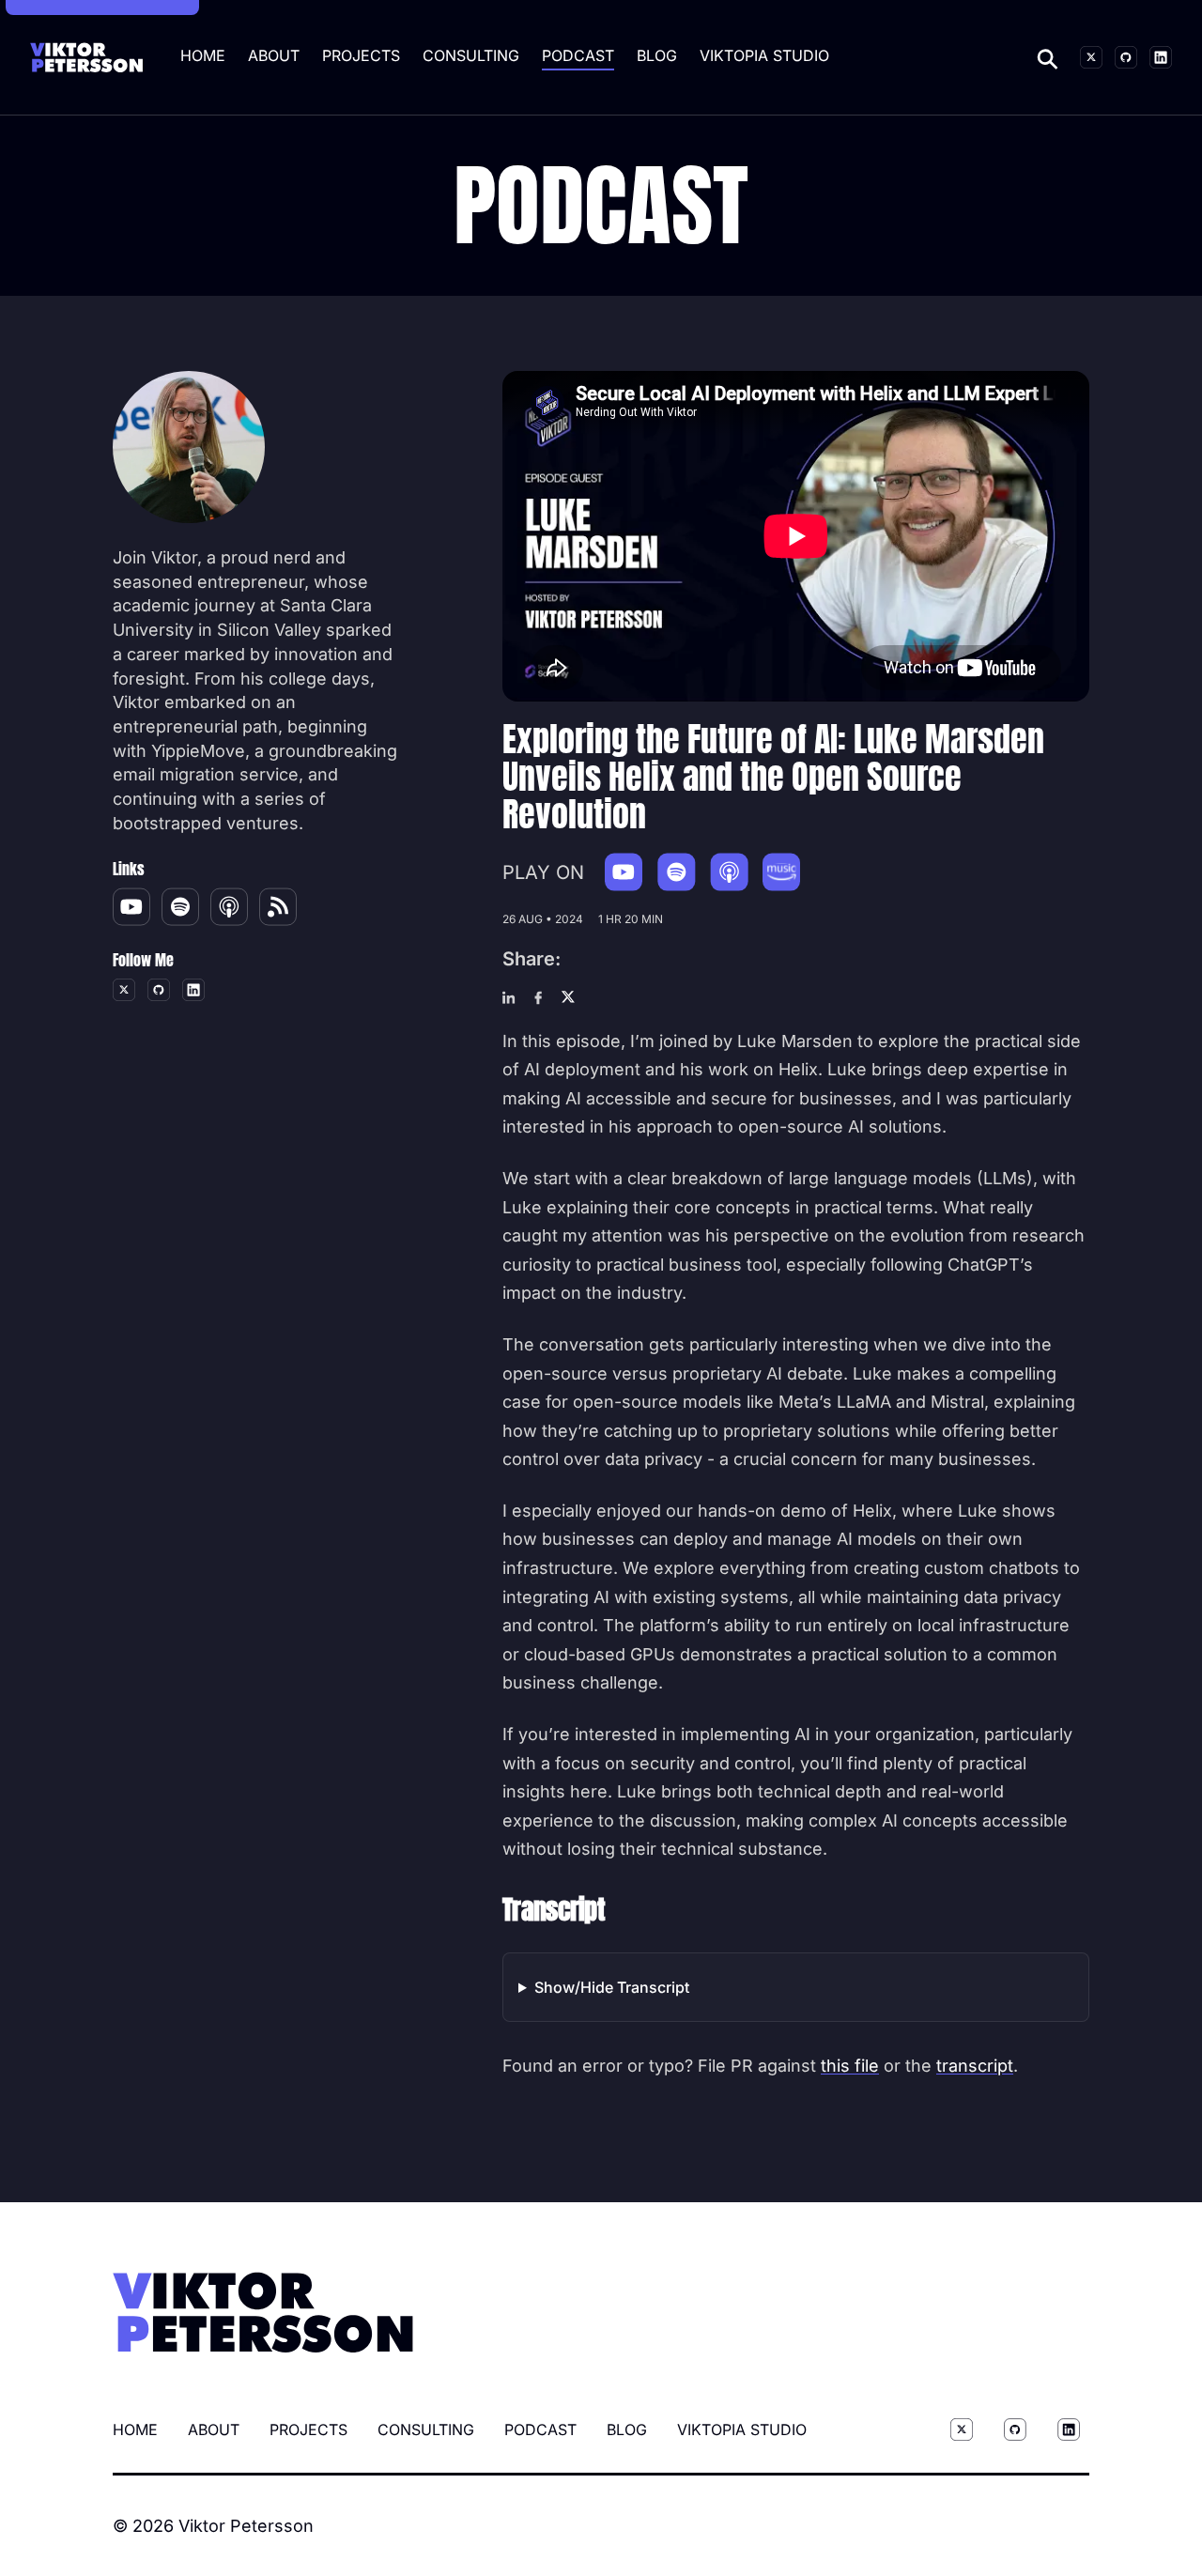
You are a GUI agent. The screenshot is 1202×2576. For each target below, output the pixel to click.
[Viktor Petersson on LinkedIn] (1161, 57)
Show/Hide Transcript (612, 1987)
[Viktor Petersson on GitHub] (1126, 57)
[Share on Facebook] (538, 998)
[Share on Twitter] (568, 998)
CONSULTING (471, 55)
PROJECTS (361, 55)
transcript (975, 2066)
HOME (203, 55)
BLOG (657, 55)
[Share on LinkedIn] (509, 998)
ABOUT (274, 55)
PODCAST (578, 55)
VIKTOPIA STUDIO (764, 55)
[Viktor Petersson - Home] (86, 58)
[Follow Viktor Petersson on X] (1091, 57)
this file (850, 2066)
